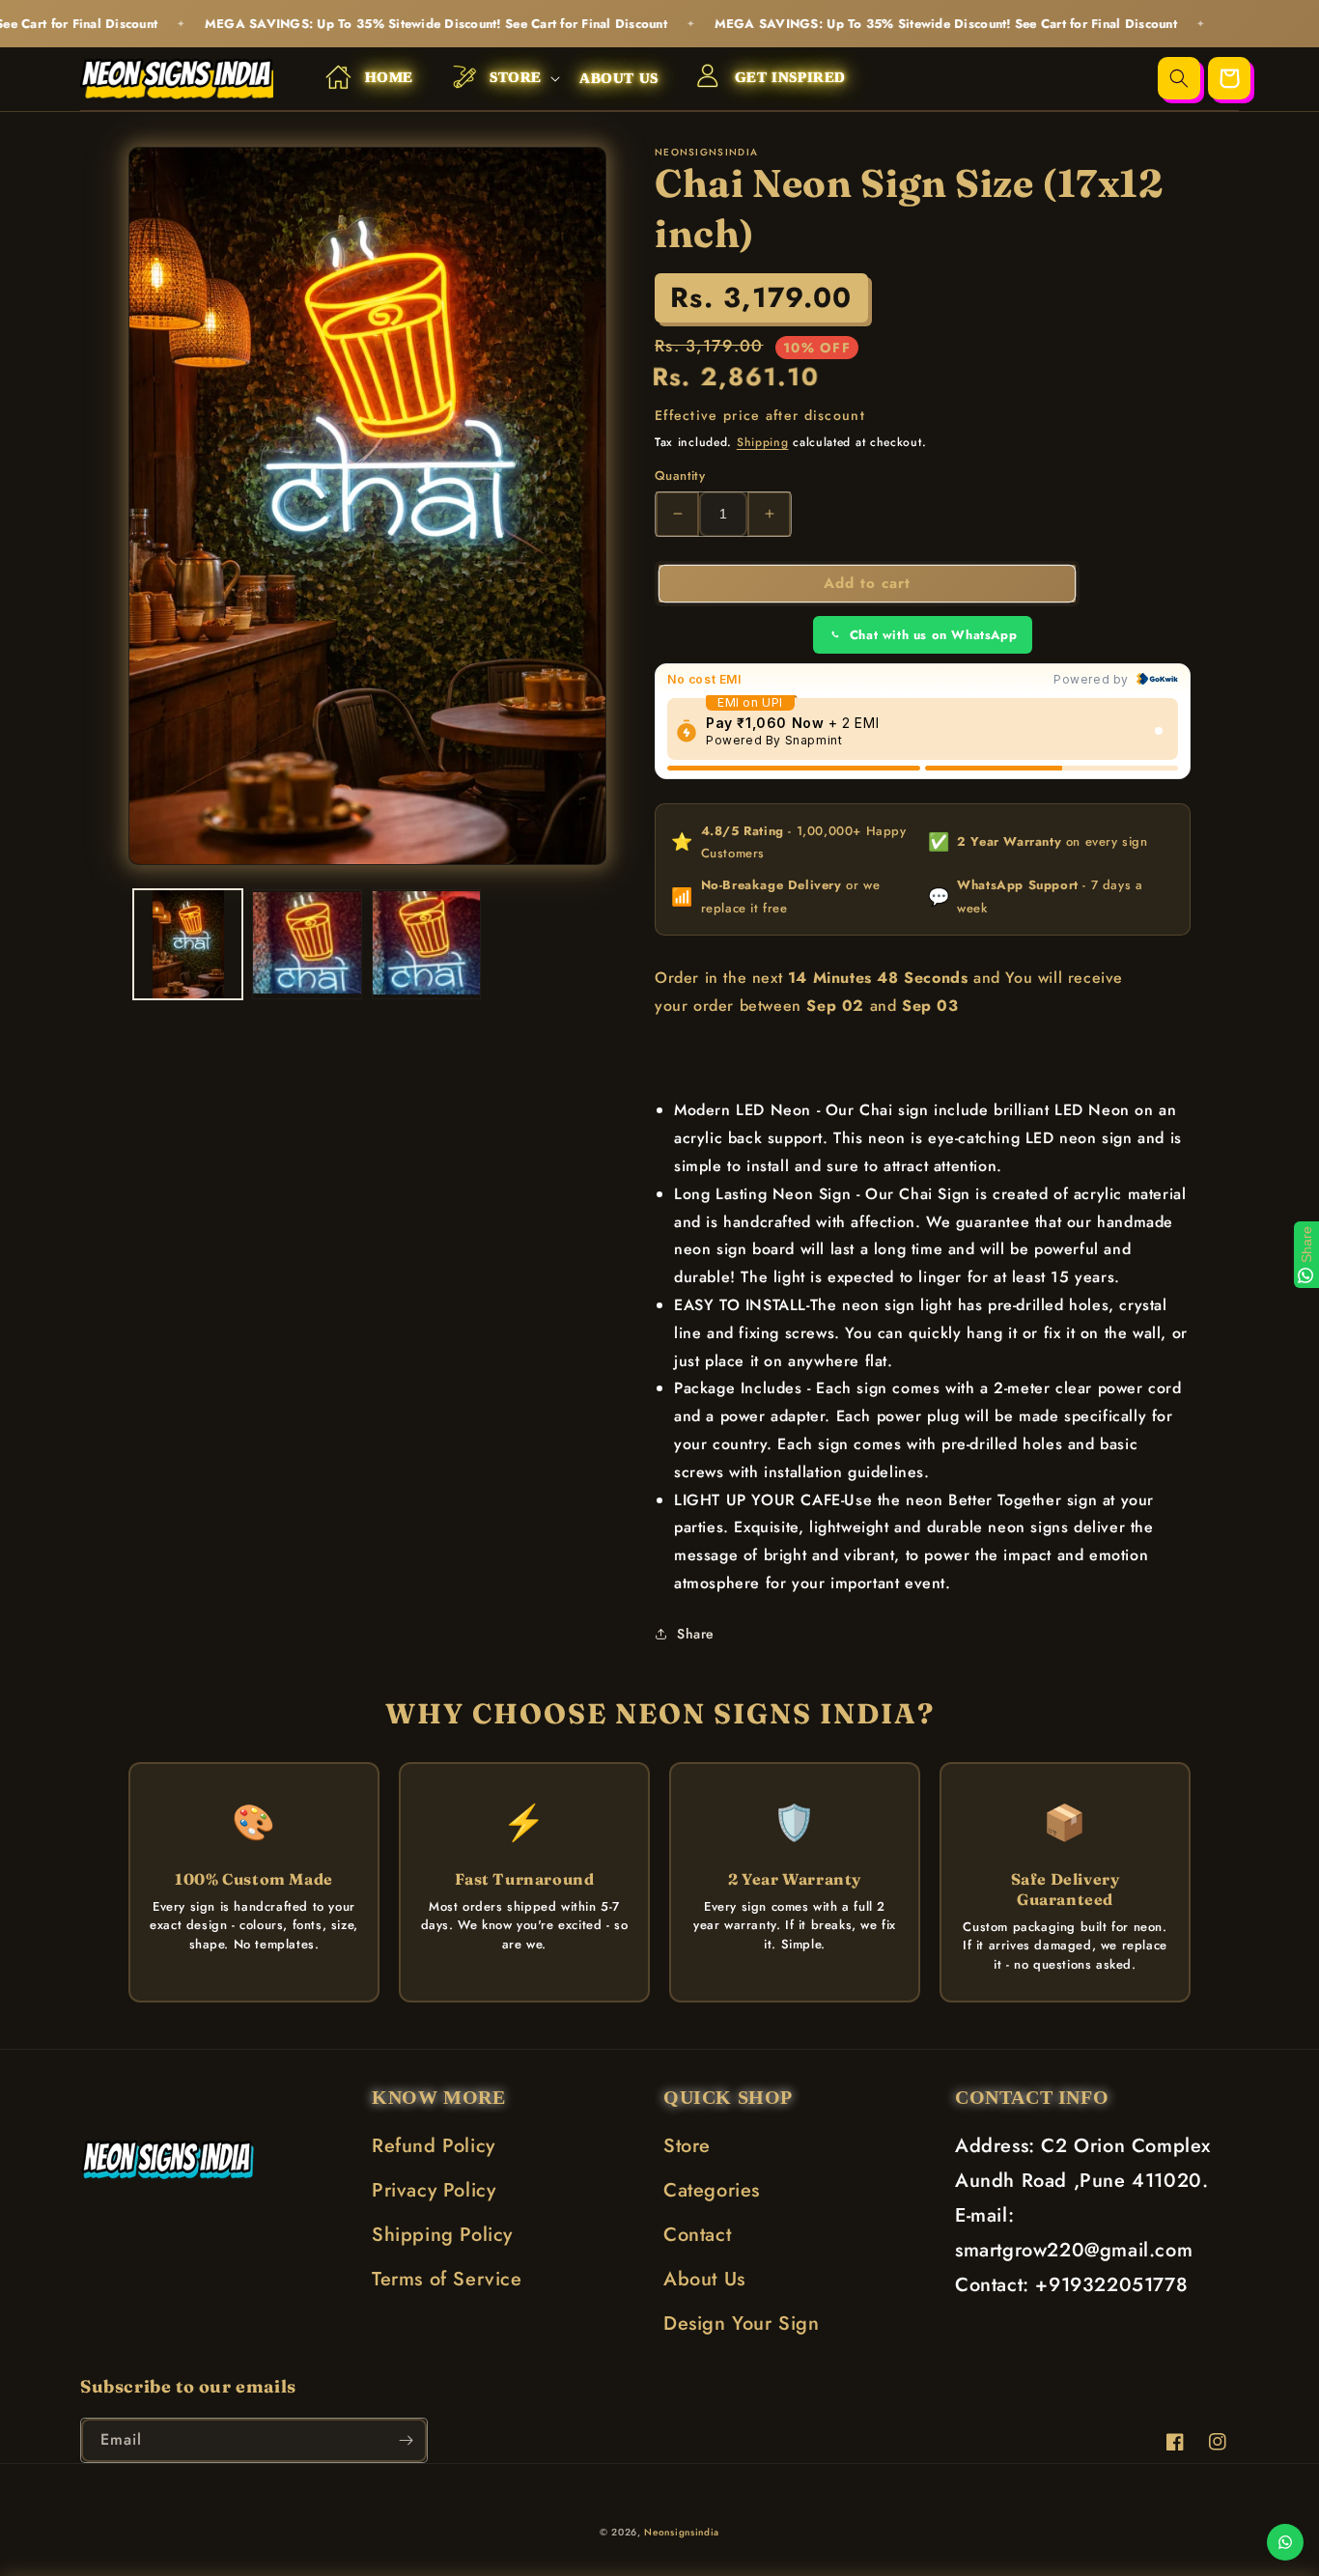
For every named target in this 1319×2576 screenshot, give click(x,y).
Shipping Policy (442, 2235)
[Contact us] (1285, 2542)
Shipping (763, 442)
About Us (704, 2279)
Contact (697, 2235)
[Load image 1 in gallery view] (188, 944)
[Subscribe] (406, 2440)
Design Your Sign (742, 2324)
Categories (712, 2190)
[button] (496, 79)
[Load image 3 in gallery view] (426, 944)
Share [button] (696, 1634)
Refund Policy (434, 2146)
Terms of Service (447, 2279)
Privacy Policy (434, 2190)
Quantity (680, 476)
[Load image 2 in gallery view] (307, 944)
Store (687, 2146)
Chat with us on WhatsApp (933, 635)
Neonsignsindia (682, 2532)
